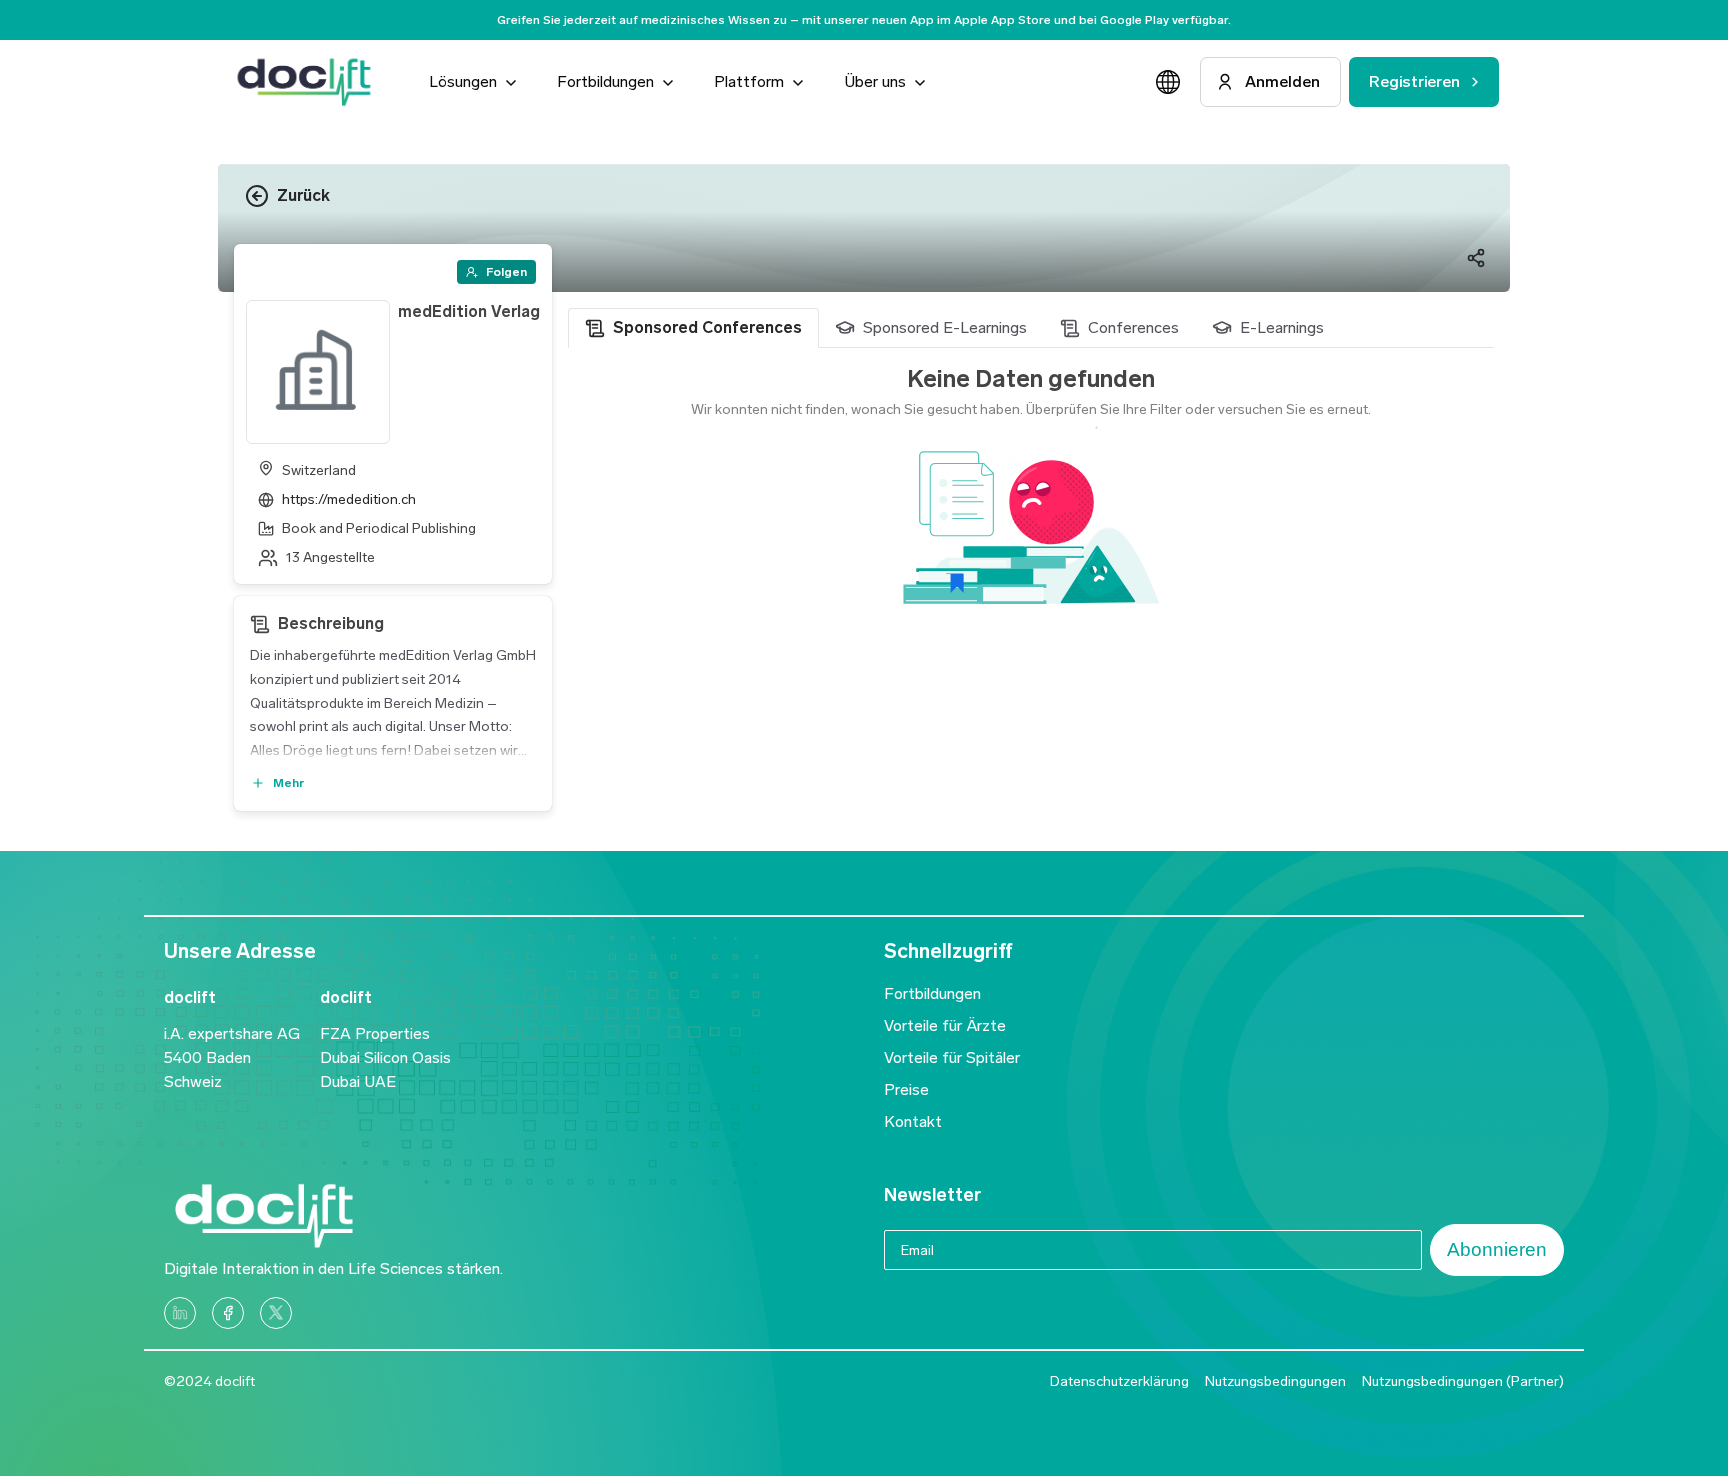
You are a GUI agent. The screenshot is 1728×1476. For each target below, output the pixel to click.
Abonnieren (1497, 1249)
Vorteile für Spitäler (952, 1057)
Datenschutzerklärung (1119, 1381)
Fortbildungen (932, 993)
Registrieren (1414, 81)
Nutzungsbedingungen (1275, 1381)
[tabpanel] (1031, 515)
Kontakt (913, 1121)
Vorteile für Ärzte (945, 1025)
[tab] (693, 328)
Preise (906, 1089)
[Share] (1476, 258)
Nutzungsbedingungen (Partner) (1463, 1381)
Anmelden (1282, 81)
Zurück (303, 195)
